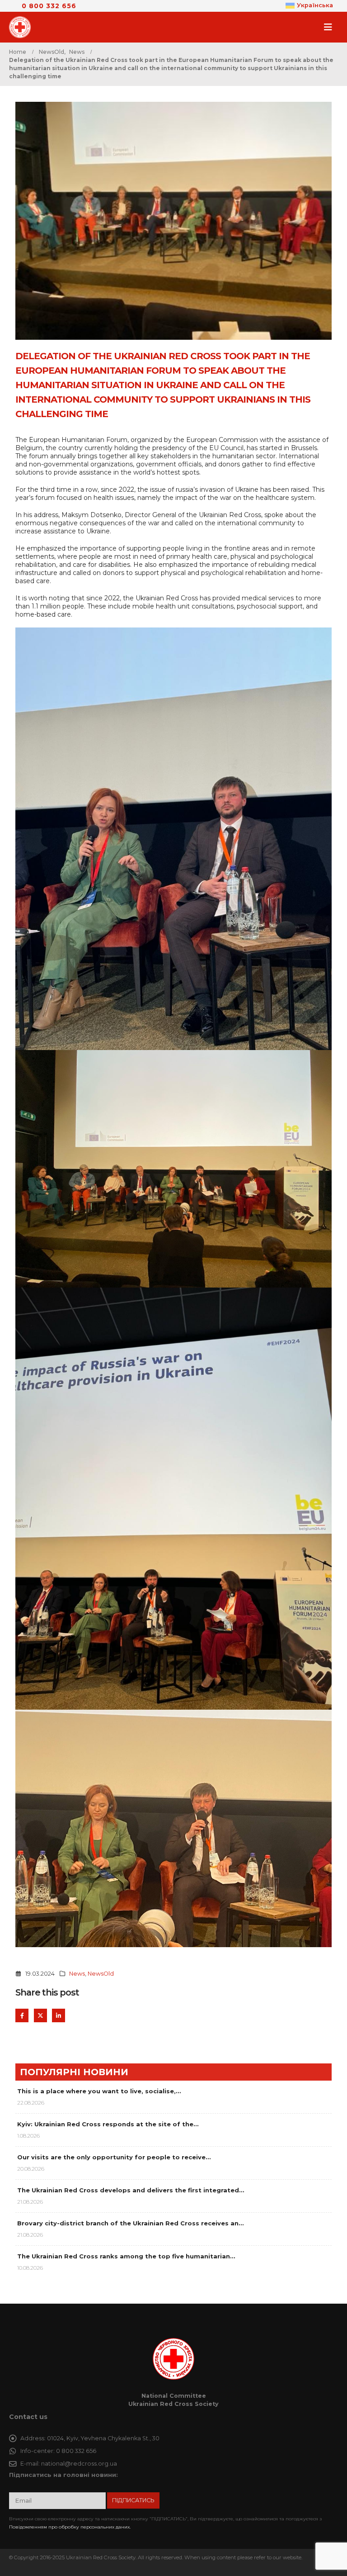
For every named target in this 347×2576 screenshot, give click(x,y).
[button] (331, 27)
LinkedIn (59, 2015)
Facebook (22, 2015)
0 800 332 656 (49, 6)
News (77, 1974)
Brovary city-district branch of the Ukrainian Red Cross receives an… (130, 2223)
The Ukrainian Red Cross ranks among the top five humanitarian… (126, 2256)
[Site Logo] (23, 27)
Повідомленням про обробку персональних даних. (70, 2527)
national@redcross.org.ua (79, 2464)
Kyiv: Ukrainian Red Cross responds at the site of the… (108, 2124)
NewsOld (101, 1974)
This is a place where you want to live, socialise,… (99, 2091)
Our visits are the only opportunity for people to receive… (114, 2157)
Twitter (40, 2015)
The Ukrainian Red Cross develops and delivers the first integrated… (131, 2190)
